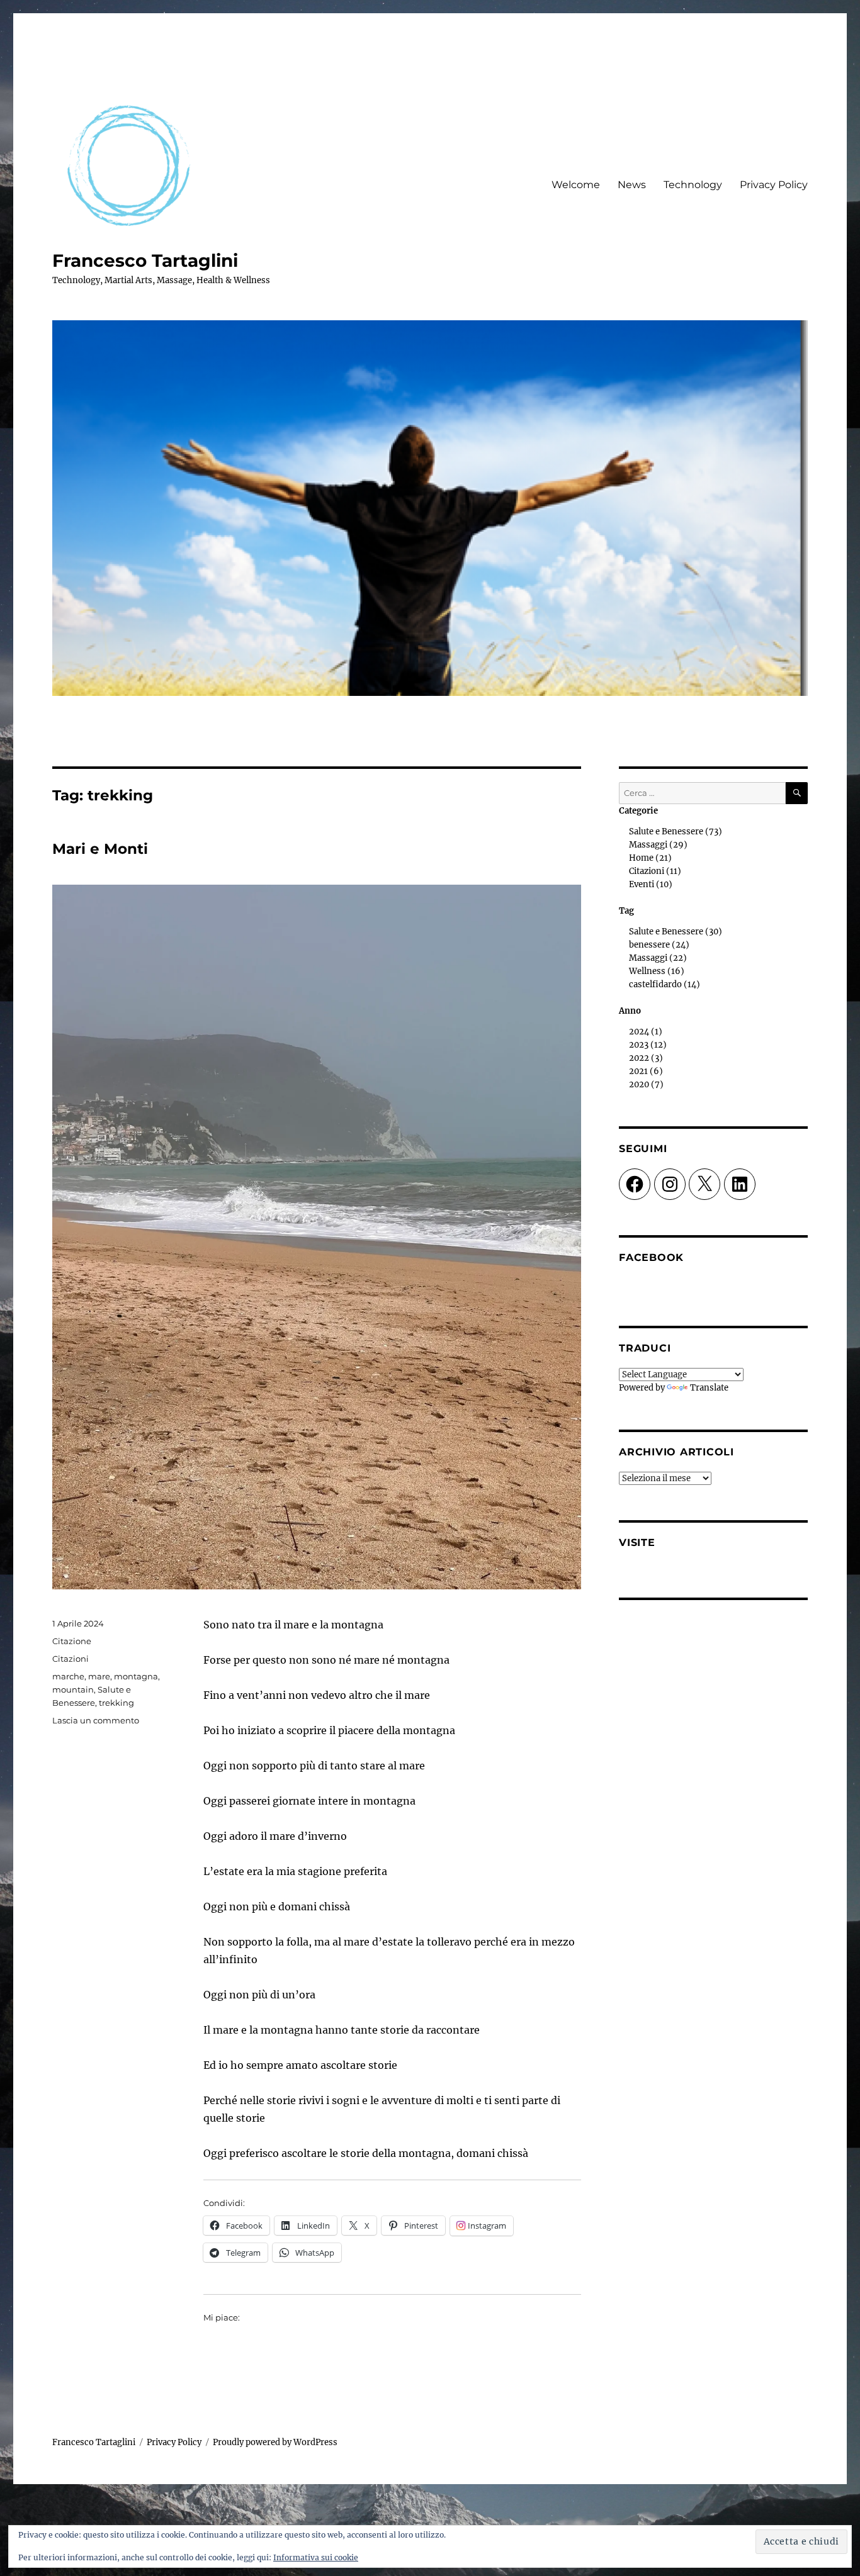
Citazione (72, 1641)
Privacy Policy (774, 185)
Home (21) (650, 858)
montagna (136, 1676)
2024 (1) (646, 1032)
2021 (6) (646, 1071)
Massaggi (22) (658, 958)
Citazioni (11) (655, 871)
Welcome (576, 185)
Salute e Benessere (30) (676, 932)
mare (99, 1676)
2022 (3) (646, 1058)
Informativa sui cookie (316, 2557)
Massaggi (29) (658, 845)
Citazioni (71, 1659)
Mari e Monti (100, 849)
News (632, 185)
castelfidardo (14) (665, 984)
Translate (709, 1388)
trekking (116, 1703)
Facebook (651, 1257)
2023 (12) (648, 1045)
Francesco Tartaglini (145, 260)
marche (68, 1676)
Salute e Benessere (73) (676, 832)
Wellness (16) (657, 971)
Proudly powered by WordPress (275, 2442)
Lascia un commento (96, 1720)
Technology (693, 185)
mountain (73, 1689)
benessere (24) (659, 945)
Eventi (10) (651, 884)
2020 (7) (646, 1084)
